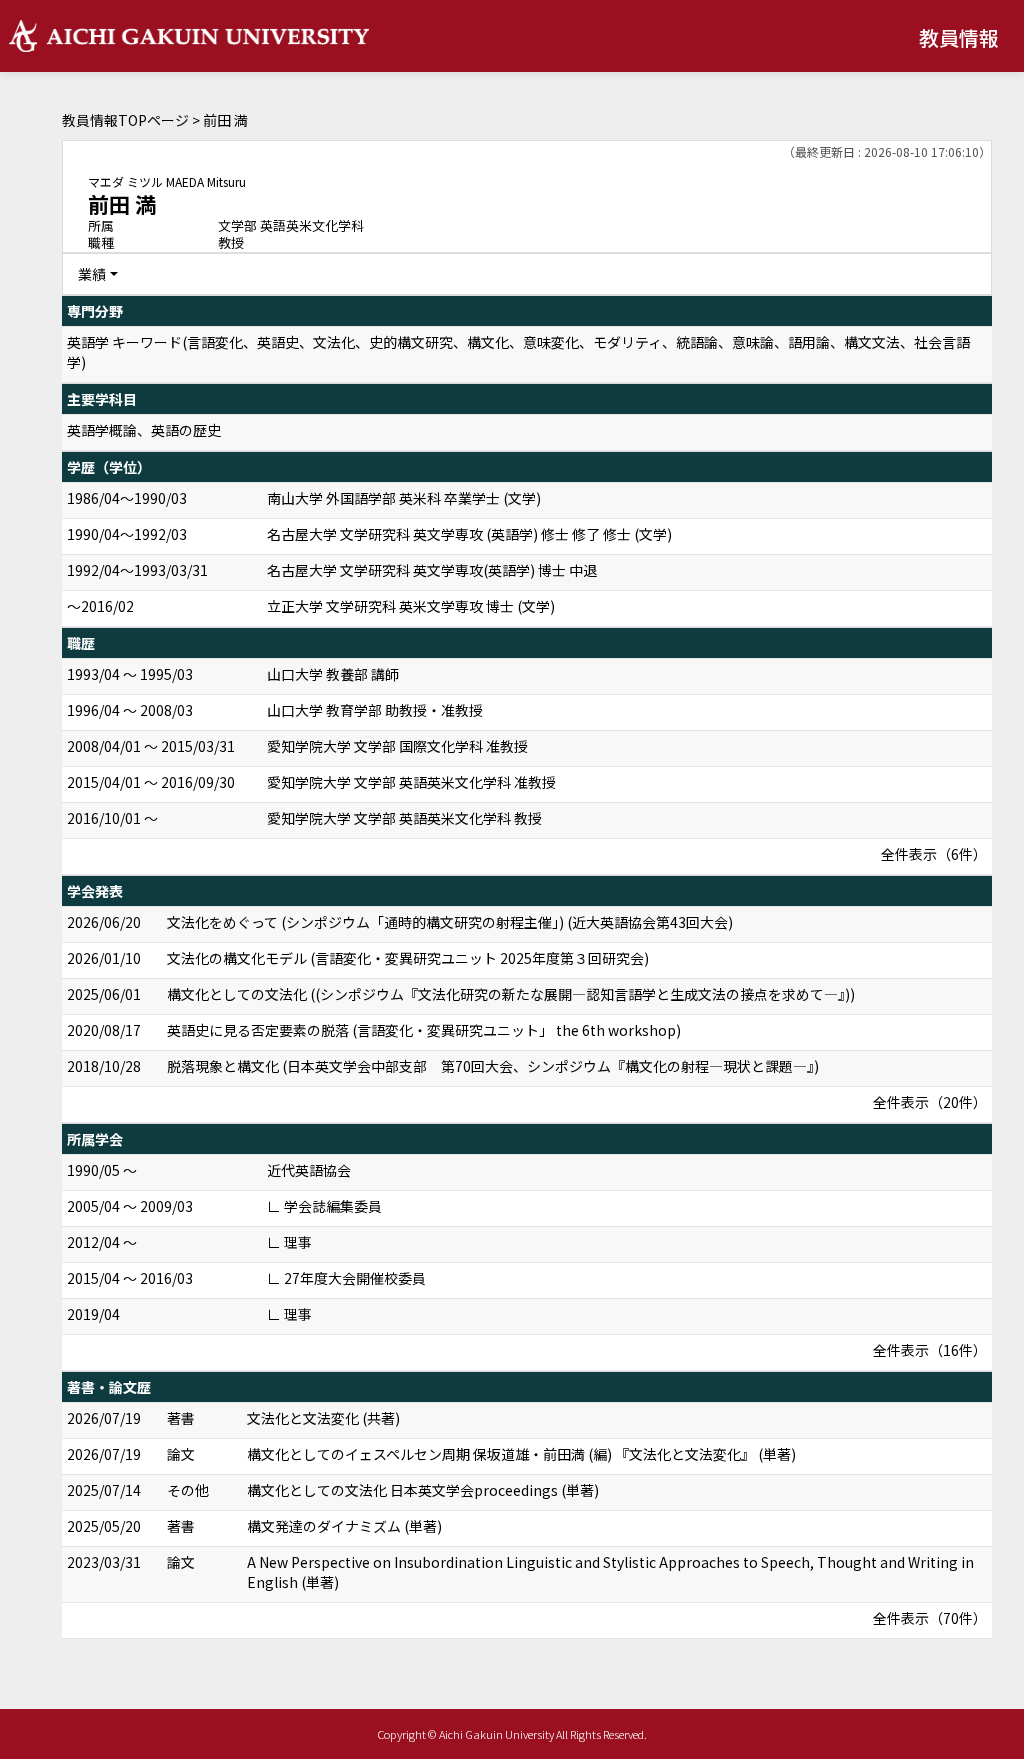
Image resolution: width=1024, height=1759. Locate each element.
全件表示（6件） (934, 854)
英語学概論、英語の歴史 (144, 430)
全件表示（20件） (930, 1102)
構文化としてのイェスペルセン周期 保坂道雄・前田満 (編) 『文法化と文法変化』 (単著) (521, 1454)
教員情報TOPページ (125, 120)
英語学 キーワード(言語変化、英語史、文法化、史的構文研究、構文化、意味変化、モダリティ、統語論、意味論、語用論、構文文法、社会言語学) (518, 352)
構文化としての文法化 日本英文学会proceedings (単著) (423, 1490)
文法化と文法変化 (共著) (323, 1418)
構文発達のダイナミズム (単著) (344, 1526)
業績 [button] (92, 274)
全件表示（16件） (930, 1350)
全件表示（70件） (930, 1618)
